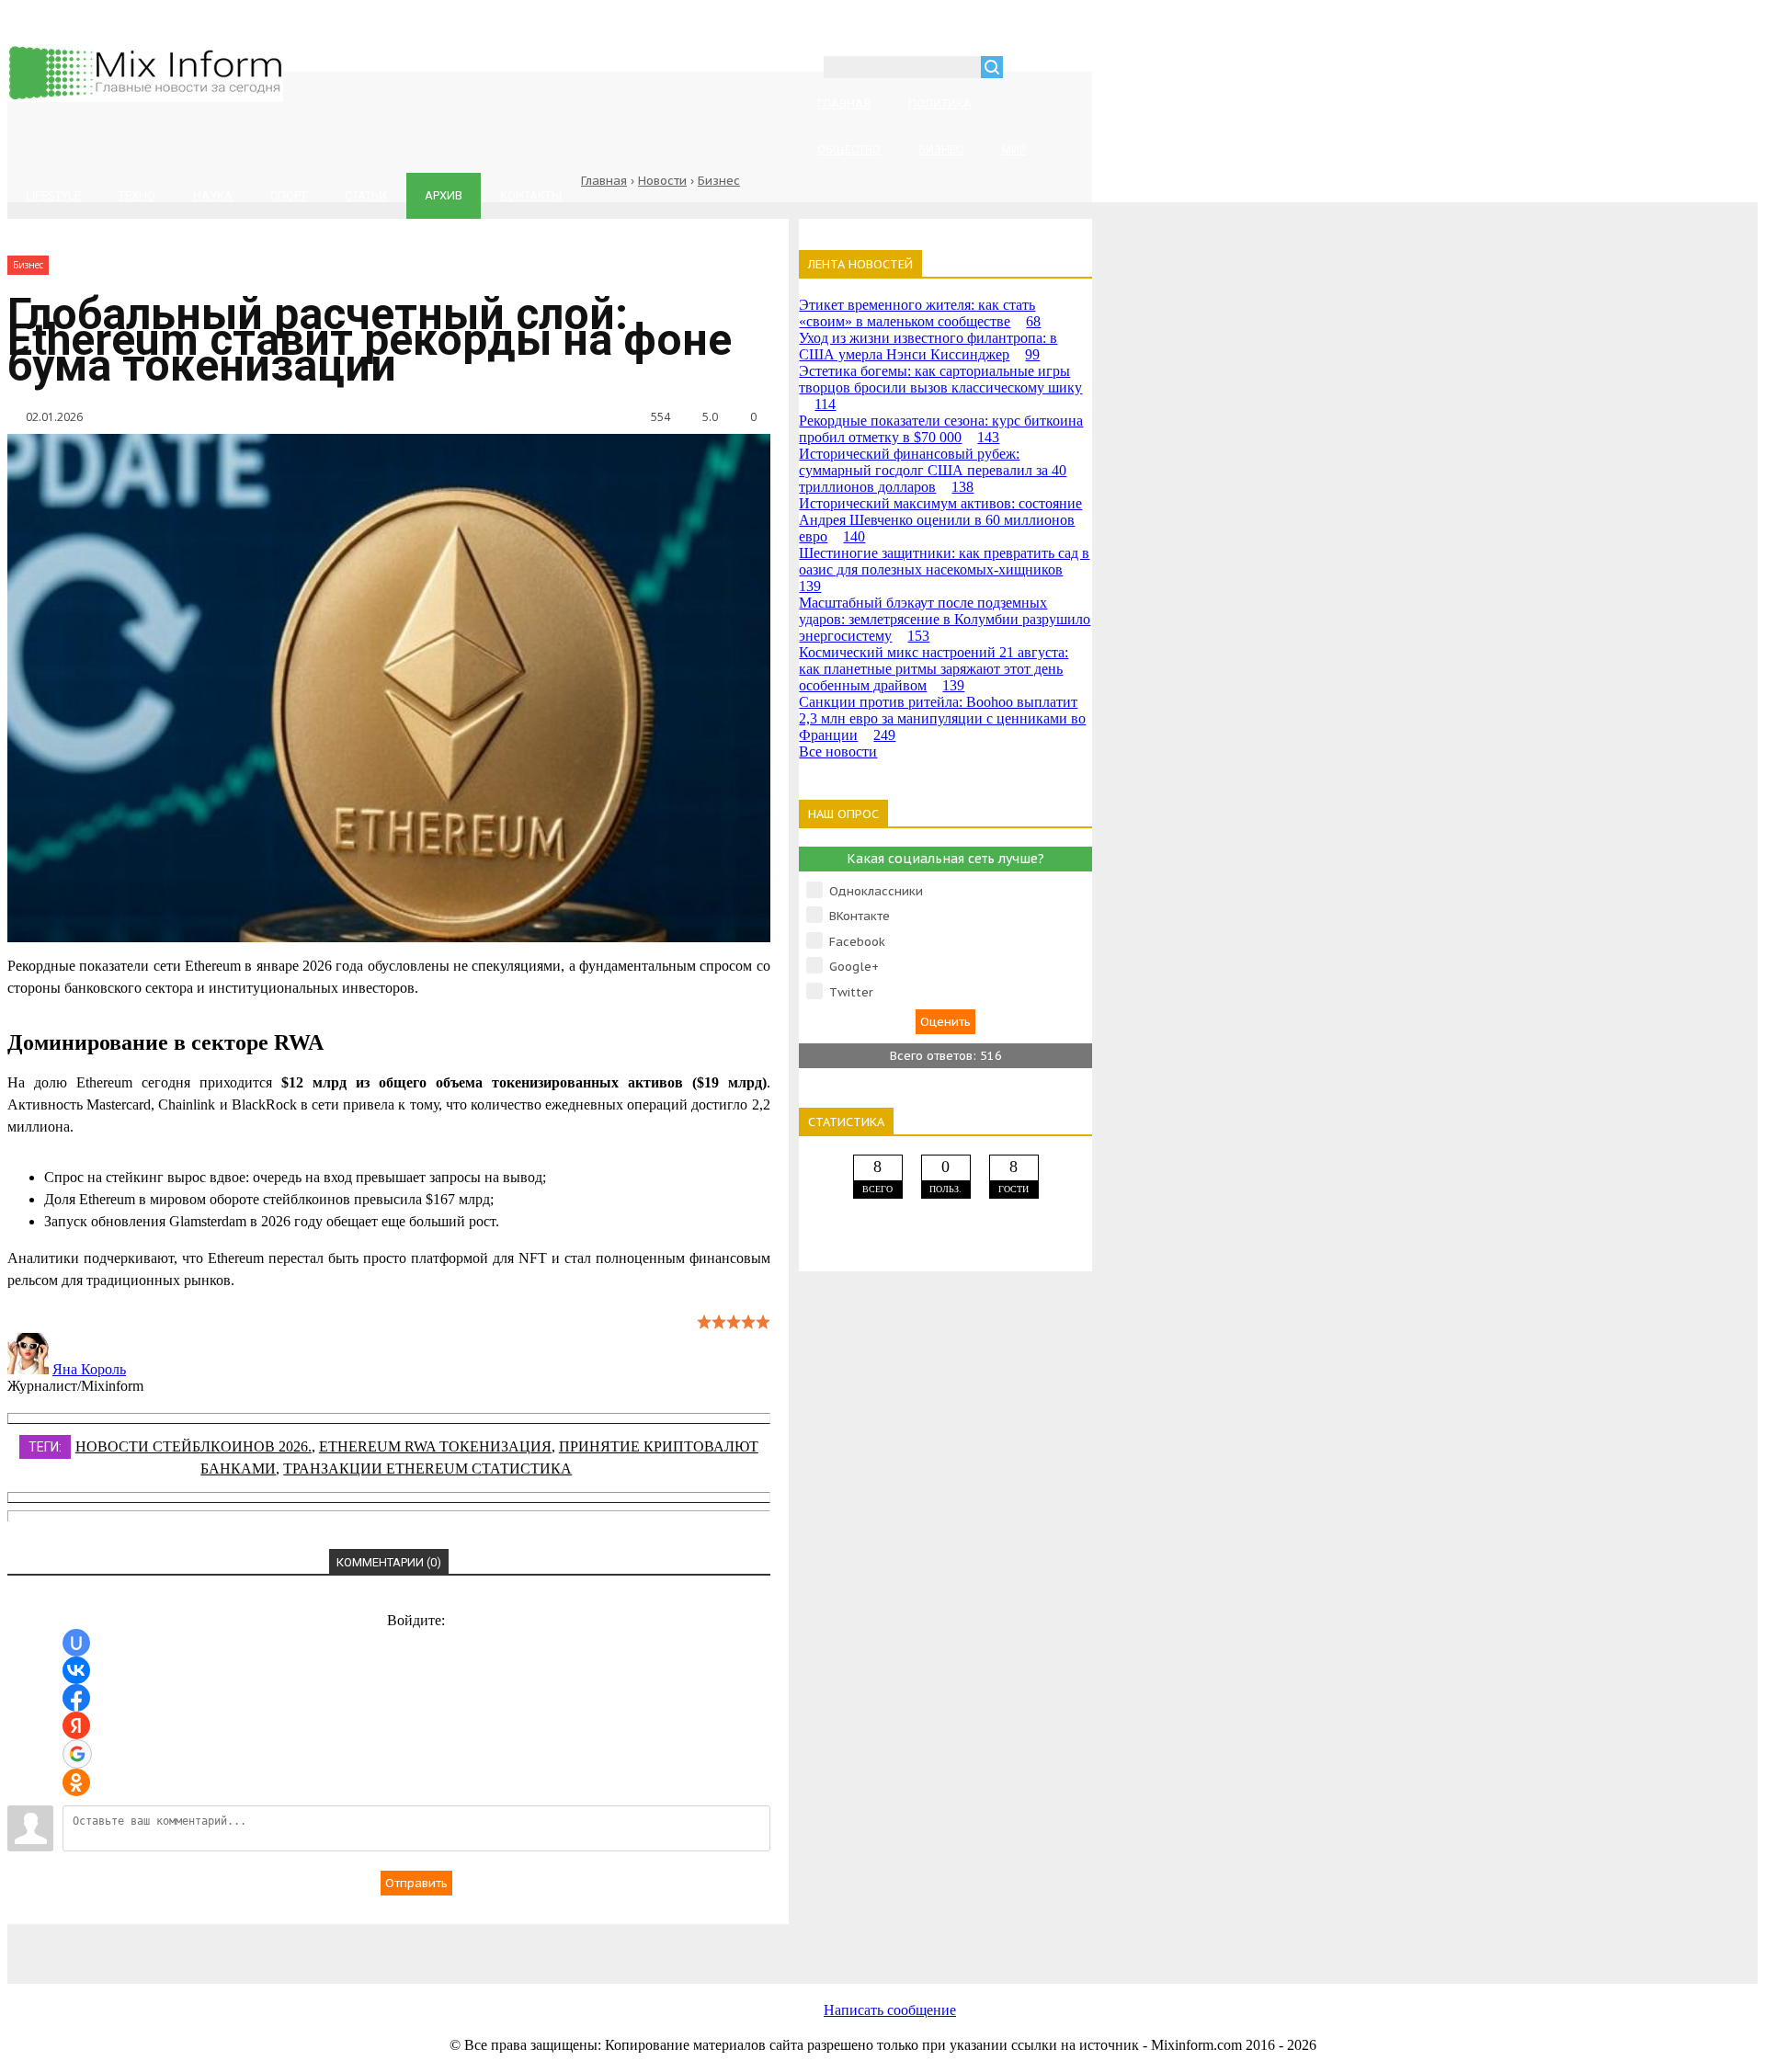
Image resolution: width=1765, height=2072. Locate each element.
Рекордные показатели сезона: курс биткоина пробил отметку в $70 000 (941, 429)
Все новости (838, 751)
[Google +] (844, 1944)
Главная (604, 181)
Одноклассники (876, 891)
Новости (662, 181)
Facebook (857, 942)
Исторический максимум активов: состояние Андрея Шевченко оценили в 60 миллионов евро (940, 520)
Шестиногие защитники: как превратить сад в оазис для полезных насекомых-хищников (944, 569)
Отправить (416, 1883)
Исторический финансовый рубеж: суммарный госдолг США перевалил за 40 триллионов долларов (933, 470)
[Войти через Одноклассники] (76, 1782)
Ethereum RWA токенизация (435, 1446)
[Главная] (145, 97)
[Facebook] (403, 1944)
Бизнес (719, 181)
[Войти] (1027, 69)
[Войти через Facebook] (76, 1698)
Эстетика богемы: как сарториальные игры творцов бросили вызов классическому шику (940, 387)
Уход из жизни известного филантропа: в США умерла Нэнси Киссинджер (928, 346)
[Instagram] (697, 1944)
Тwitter (851, 992)
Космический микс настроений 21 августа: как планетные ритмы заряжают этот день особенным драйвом (934, 669)
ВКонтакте (860, 916)
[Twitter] (550, 1944)
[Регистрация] (1070, 69)
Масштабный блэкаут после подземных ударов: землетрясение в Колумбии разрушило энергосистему (945, 619)
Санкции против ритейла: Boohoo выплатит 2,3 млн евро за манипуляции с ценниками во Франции (942, 718)
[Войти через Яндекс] (76, 1725)
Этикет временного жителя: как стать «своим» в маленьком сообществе (920, 313)
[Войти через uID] (76, 1643)
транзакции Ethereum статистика (427, 1469)
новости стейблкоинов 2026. (194, 1446)
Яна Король (89, 1369)
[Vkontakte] (256, 1944)
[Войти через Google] (77, 1754)
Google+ (854, 967)
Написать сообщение (890, 2010)
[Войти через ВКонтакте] (76, 1670)
